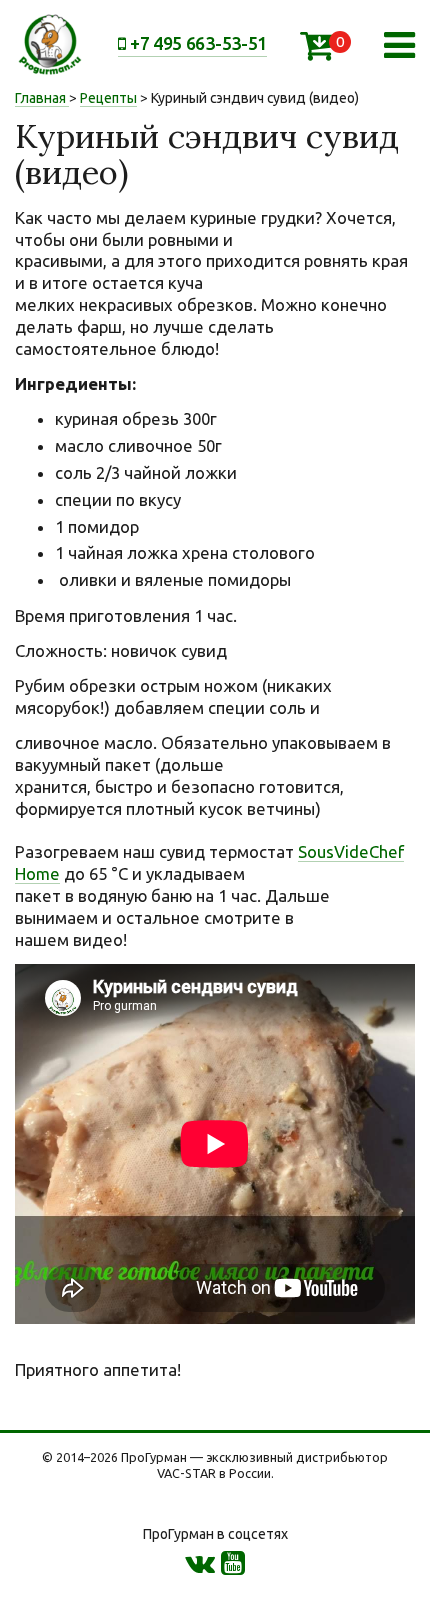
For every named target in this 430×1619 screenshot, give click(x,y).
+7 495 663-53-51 (196, 43)
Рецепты (108, 98)
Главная (40, 98)
